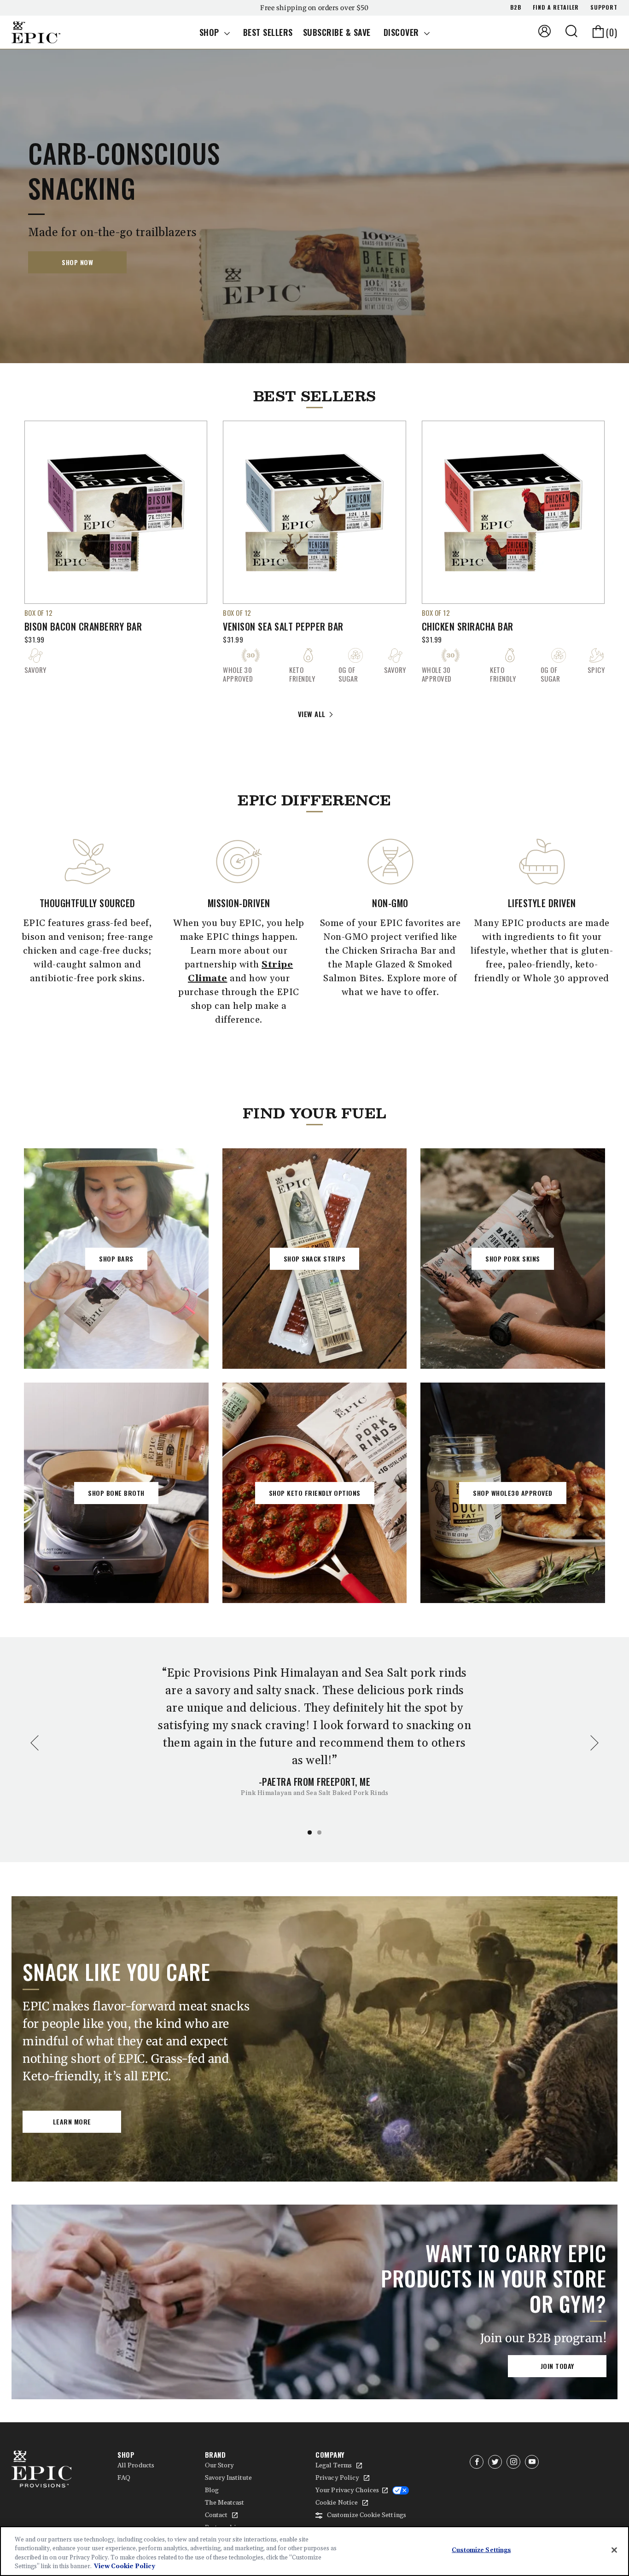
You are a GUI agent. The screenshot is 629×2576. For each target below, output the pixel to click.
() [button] (612, 32)
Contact (216, 2515)
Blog (212, 2490)
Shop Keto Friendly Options (315, 1493)
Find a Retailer (556, 7)
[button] (571, 31)
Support (604, 7)
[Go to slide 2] (319, 1832)
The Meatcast (225, 2503)
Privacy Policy (337, 2478)
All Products (136, 2466)
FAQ (124, 2478)
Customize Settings (481, 2550)
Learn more (72, 2122)
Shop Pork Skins (513, 1259)
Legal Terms (334, 2466)
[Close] (614, 2550)
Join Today (557, 2366)
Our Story (220, 2466)
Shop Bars (116, 1259)
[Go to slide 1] (310, 1832)
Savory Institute (228, 2478)
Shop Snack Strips (315, 1259)
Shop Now (77, 262)
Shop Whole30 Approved (513, 1493)
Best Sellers (268, 32)
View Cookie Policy (125, 2566)
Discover (403, 32)
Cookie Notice (337, 2503)
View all (312, 714)
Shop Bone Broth (116, 1493)
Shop (211, 32)
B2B (516, 7)
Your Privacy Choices (347, 2490)
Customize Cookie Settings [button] (367, 2515)
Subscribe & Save (337, 32)
